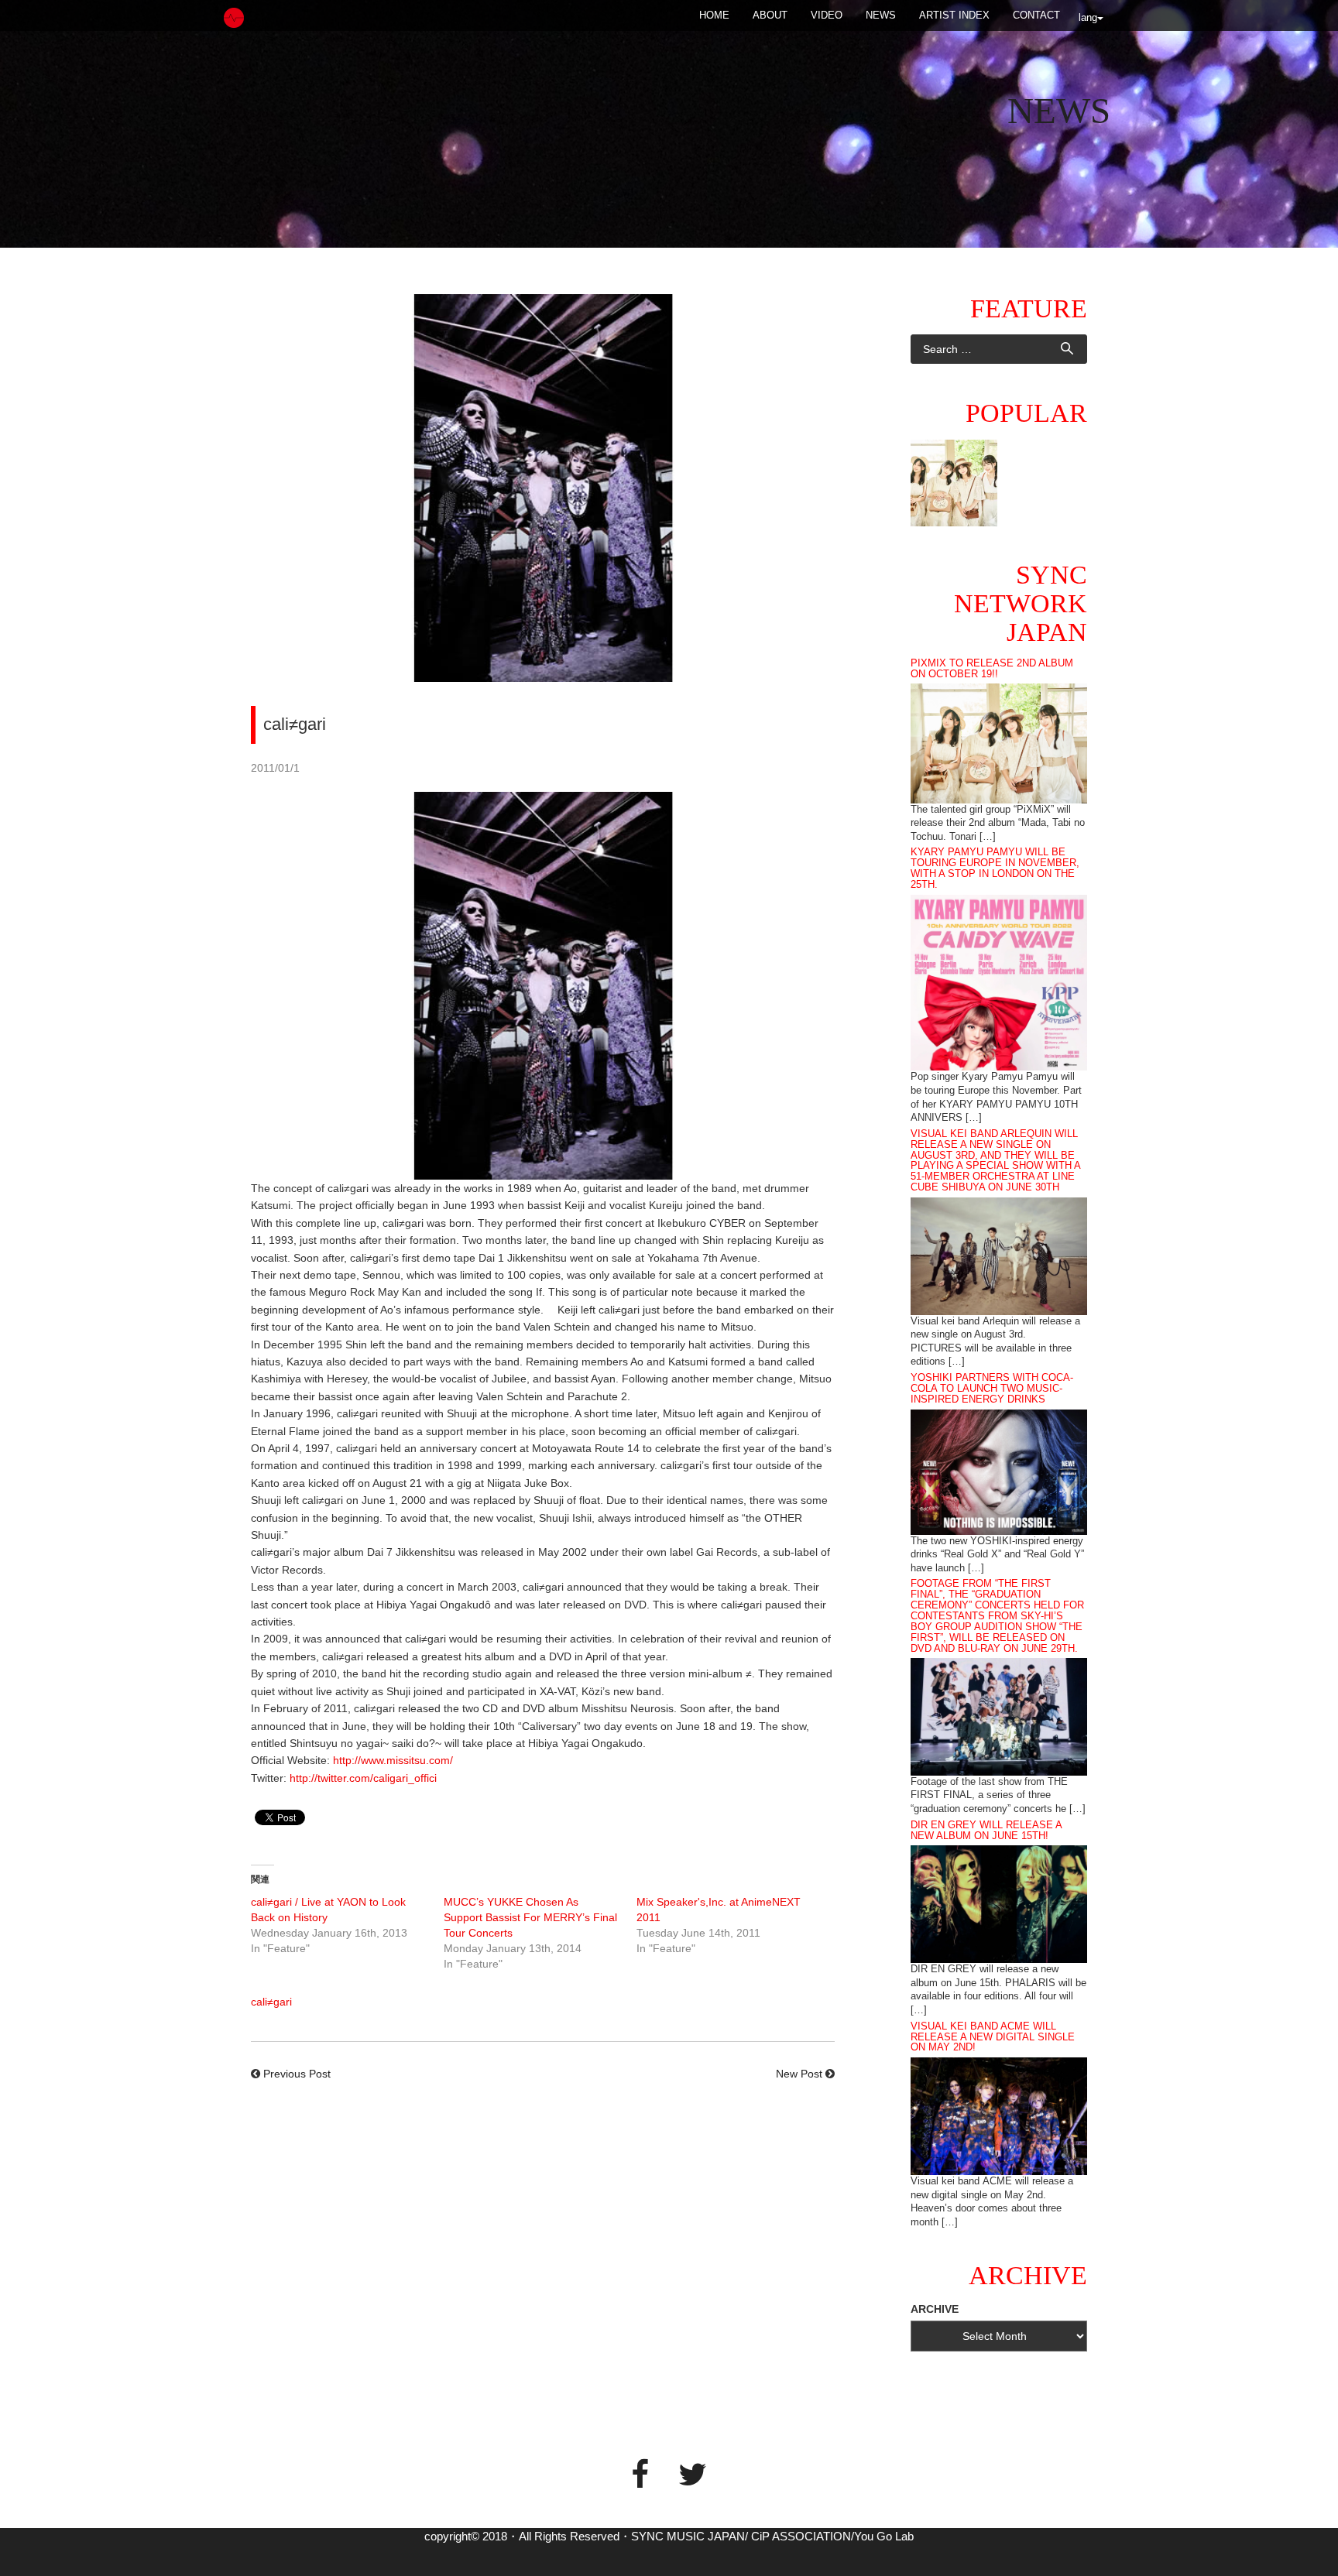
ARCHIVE (935, 2309)
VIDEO (827, 15)
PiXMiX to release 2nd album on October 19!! (992, 669)
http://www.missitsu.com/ (393, 1760)
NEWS (881, 15)
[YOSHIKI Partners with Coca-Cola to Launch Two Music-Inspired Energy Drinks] (999, 1471)
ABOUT (770, 15)
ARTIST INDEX (954, 15)
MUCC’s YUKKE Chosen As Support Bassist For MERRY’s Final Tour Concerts (530, 1917)
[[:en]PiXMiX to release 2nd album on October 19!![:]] (954, 483)
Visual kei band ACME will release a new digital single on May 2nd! (993, 2037)
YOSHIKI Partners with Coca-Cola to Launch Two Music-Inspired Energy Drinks (992, 1389)
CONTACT (1036, 15)
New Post (799, 2074)
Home (714, 15)
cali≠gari (271, 2002)
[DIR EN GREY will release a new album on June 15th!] (999, 1903)
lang (1088, 17)
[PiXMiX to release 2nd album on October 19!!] (999, 742)
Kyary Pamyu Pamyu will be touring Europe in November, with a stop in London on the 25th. (995, 868)
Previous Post (297, 2074)
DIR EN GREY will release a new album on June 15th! (986, 1831)
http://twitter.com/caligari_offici (363, 1778)
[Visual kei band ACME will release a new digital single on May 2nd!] (999, 2115)
